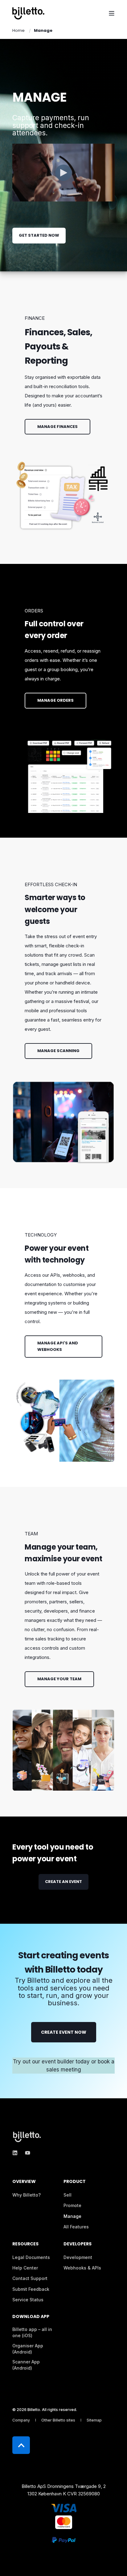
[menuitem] (27, 2195)
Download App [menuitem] (31, 2317)
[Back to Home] (28, 13)
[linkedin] (17, 2153)
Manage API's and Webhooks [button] (58, 1346)
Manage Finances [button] (57, 427)
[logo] (28, 2137)
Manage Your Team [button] (59, 1679)
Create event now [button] (64, 2032)
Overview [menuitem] (24, 2182)
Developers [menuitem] (78, 2244)
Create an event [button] (63, 1882)
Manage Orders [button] (55, 700)
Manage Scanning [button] (58, 1051)
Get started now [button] (39, 235)
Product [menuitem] (75, 2182)
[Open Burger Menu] (112, 13)
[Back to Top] (21, 2445)
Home (18, 30)
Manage (43, 30)
